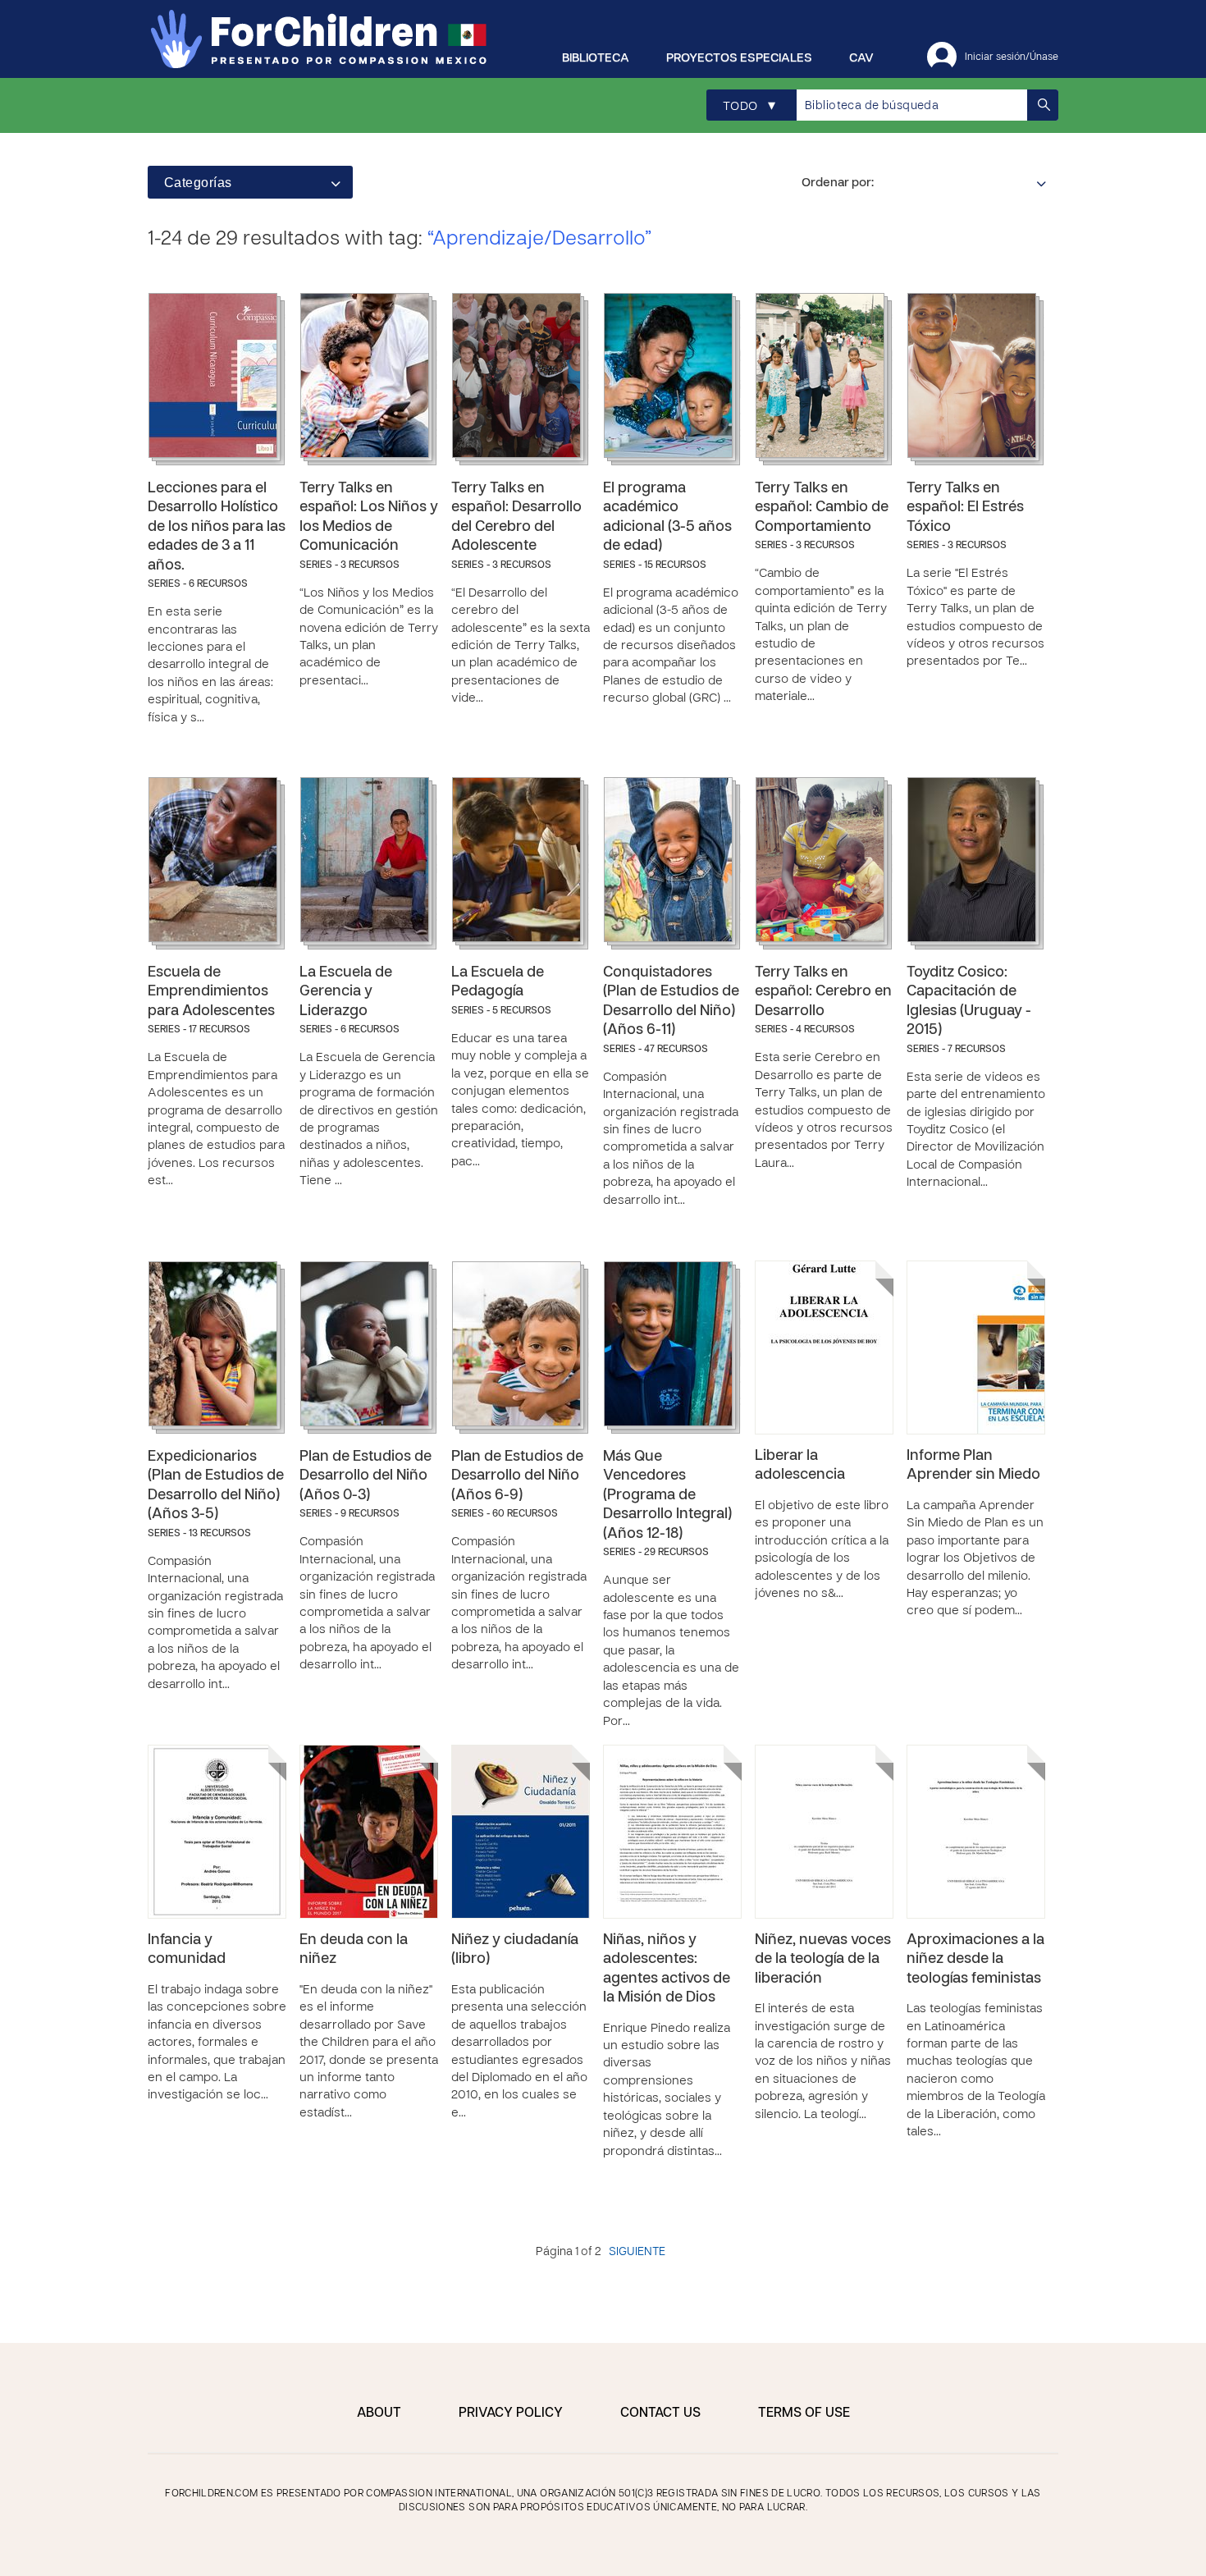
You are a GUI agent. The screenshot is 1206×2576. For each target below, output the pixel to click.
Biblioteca (596, 58)
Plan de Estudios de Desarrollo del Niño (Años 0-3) (365, 1476)
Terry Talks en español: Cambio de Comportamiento (822, 508)
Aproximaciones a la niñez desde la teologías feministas (975, 1960)
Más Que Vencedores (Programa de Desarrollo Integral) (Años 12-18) (667, 1496)
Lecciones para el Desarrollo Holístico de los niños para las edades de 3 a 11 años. (217, 527)
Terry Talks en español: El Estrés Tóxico (965, 508)
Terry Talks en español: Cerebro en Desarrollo (823, 992)
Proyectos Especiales (739, 58)
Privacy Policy (511, 2414)
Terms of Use (804, 2414)
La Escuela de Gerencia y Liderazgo (346, 992)
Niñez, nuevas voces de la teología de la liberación (823, 1960)
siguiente (637, 2252)
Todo (749, 106)
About (379, 2414)
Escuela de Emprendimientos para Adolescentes (211, 992)
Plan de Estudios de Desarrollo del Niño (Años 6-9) (517, 1476)
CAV (861, 58)
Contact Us (660, 2414)
